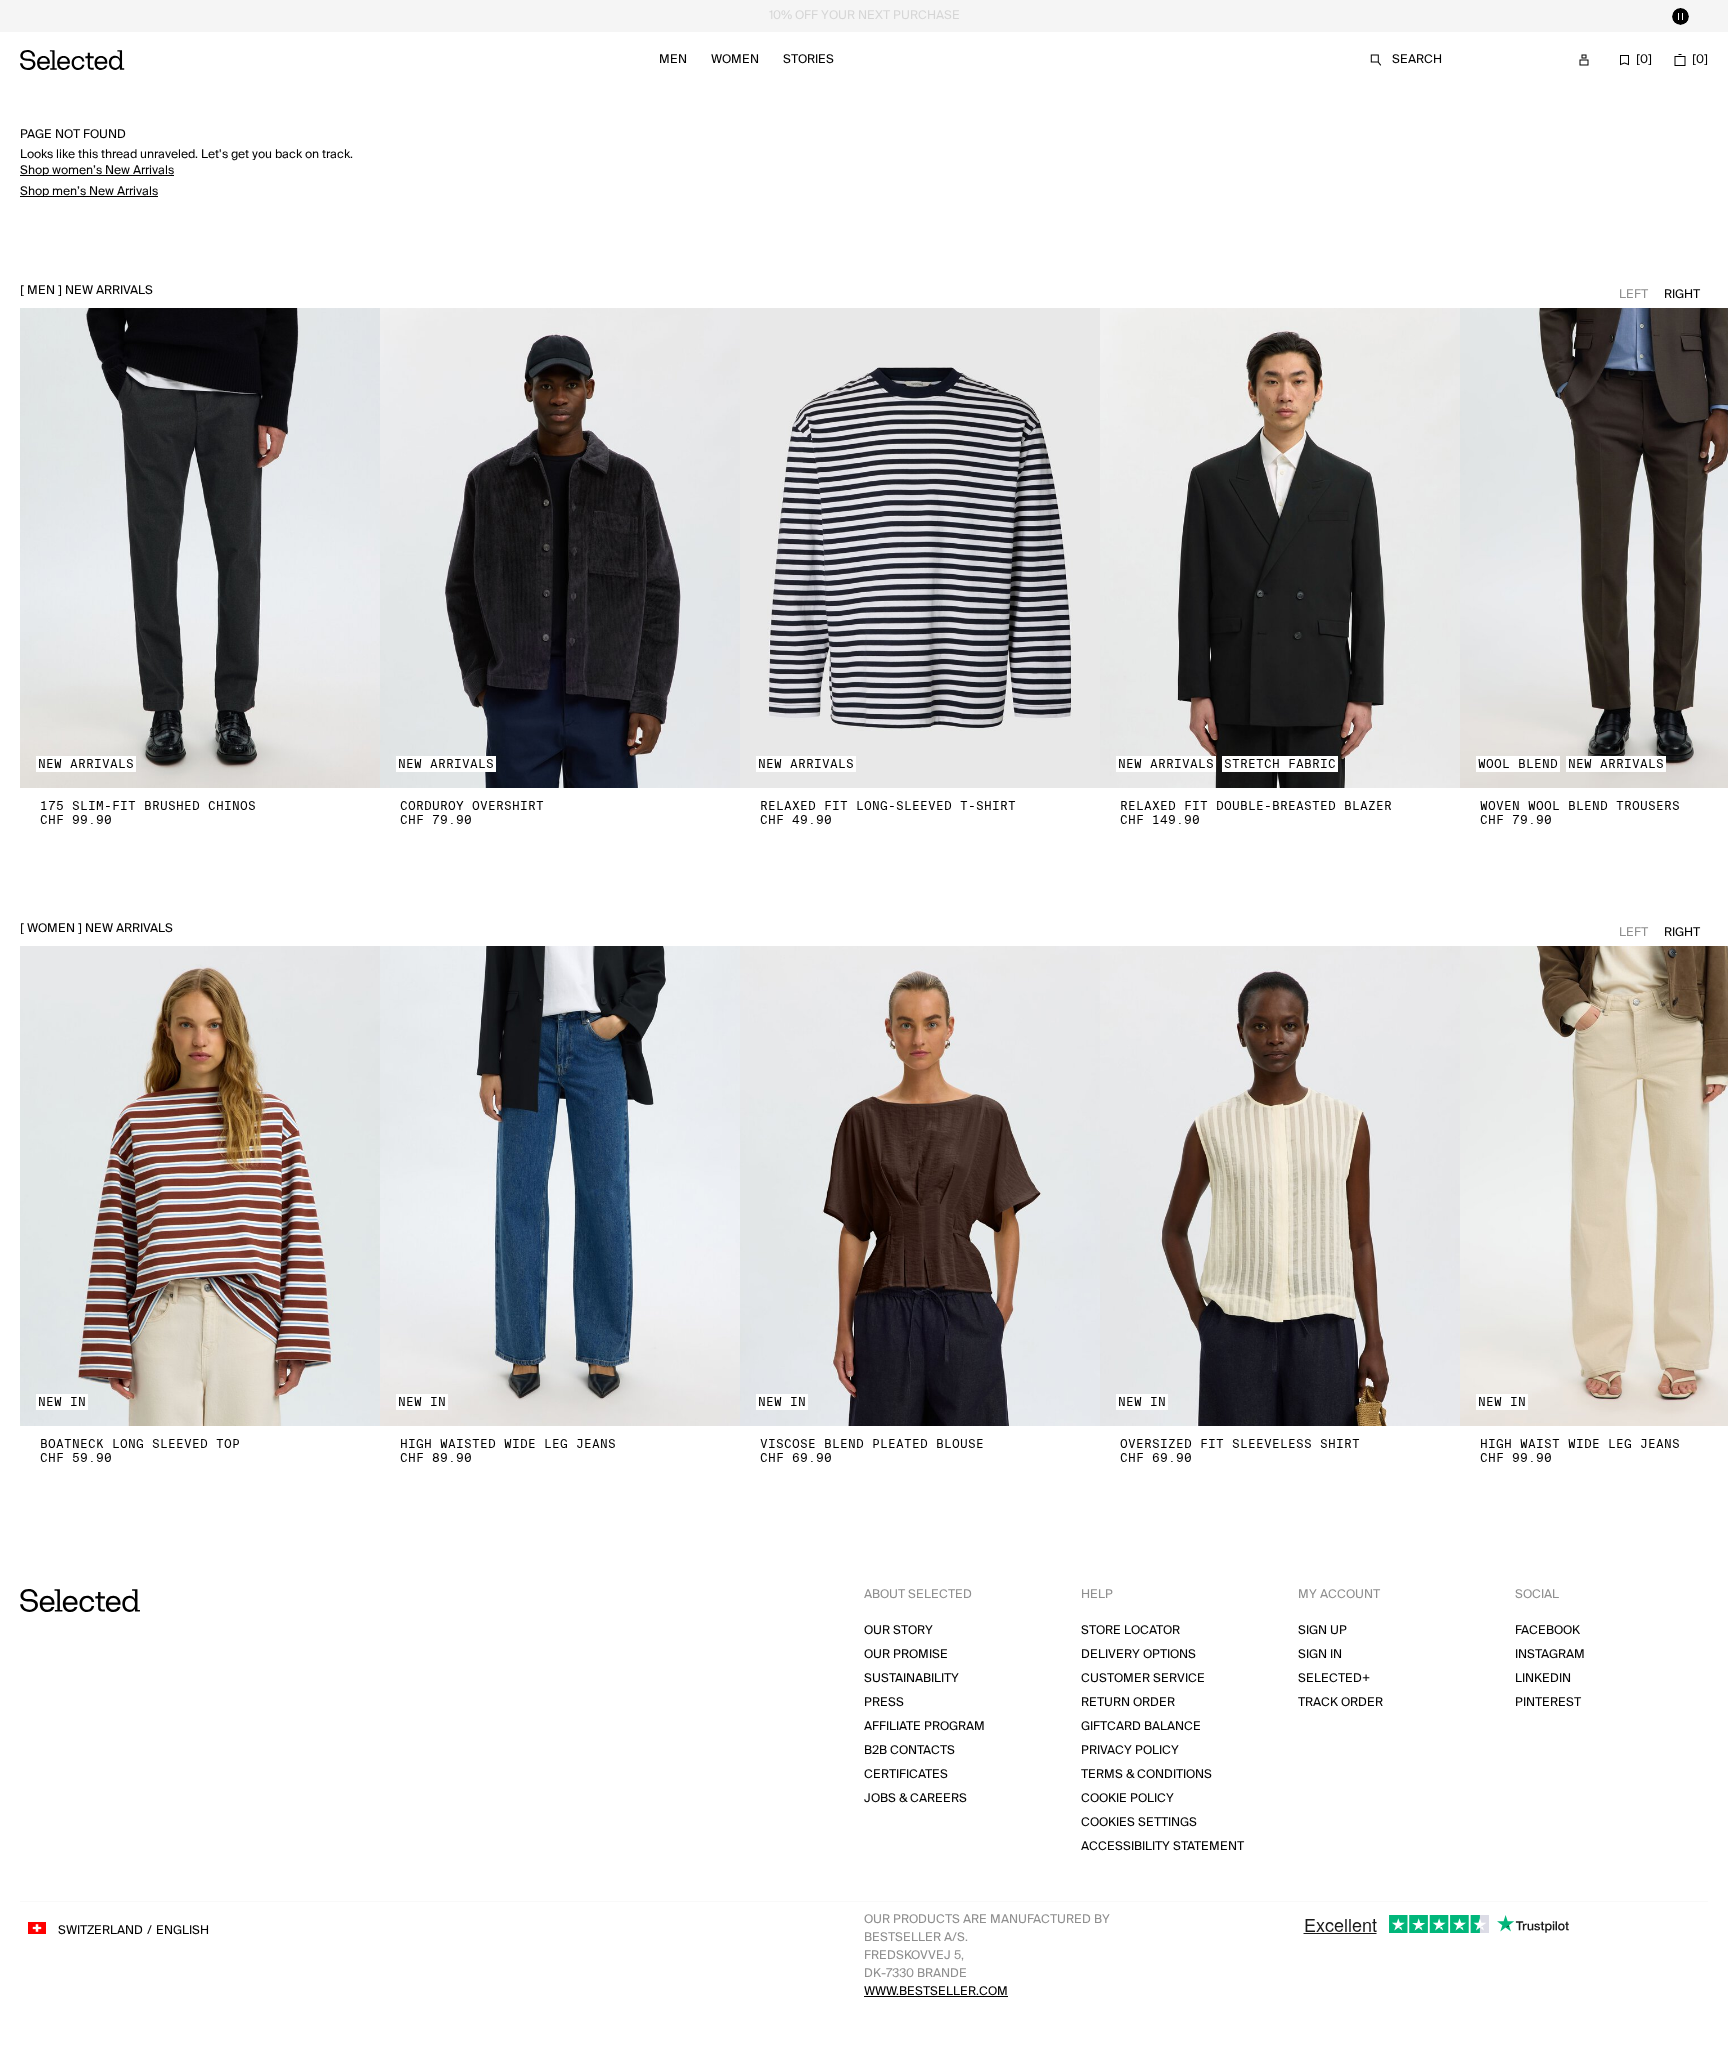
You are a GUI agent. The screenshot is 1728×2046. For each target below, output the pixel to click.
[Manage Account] (1584, 60)
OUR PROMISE (906, 1654)
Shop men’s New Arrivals (89, 191)
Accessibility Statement (1162, 1846)
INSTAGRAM (1550, 1654)
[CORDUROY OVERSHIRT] (560, 548)
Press (884, 1702)
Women (735, 59)
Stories (808, 59)
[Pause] (1680, 16)
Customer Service (1143, 1678)
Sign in (1320, 1654)
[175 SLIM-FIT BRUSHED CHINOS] (200, 548)
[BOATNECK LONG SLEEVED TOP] (200, 1186)
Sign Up (1322, 1630)
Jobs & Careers (915, 1798)
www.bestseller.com (936, 1991)
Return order (1128, 1702)
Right (1682, 294)
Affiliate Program (924, 1726)
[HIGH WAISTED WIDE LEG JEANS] (560, 1186)
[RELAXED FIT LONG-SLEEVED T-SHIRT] (920, 548)
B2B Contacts (909, 1750)
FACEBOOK (1547, 1630)
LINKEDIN (1543, 1678)
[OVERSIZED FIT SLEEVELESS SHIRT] (1280, 1186)
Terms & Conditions (1146, 1774)
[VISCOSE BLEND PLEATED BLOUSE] (920, 1186)
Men (673, 59)
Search (1417, 59)
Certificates (906, 1774)
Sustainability (911, 1678)
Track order (1340, 1702)
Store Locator (1130, 1630)
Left (1633, 294)
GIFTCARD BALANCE (1141, 1726)
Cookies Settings (1139, 1822)
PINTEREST (1548, 1702)
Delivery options (1138, 1654)
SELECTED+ (1334, 1678)
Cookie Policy (1127, 1798)
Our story (898, 1630)
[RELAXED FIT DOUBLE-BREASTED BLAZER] (1280, 548)
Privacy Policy (1130, 1750)
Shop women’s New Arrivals (97, 170)
